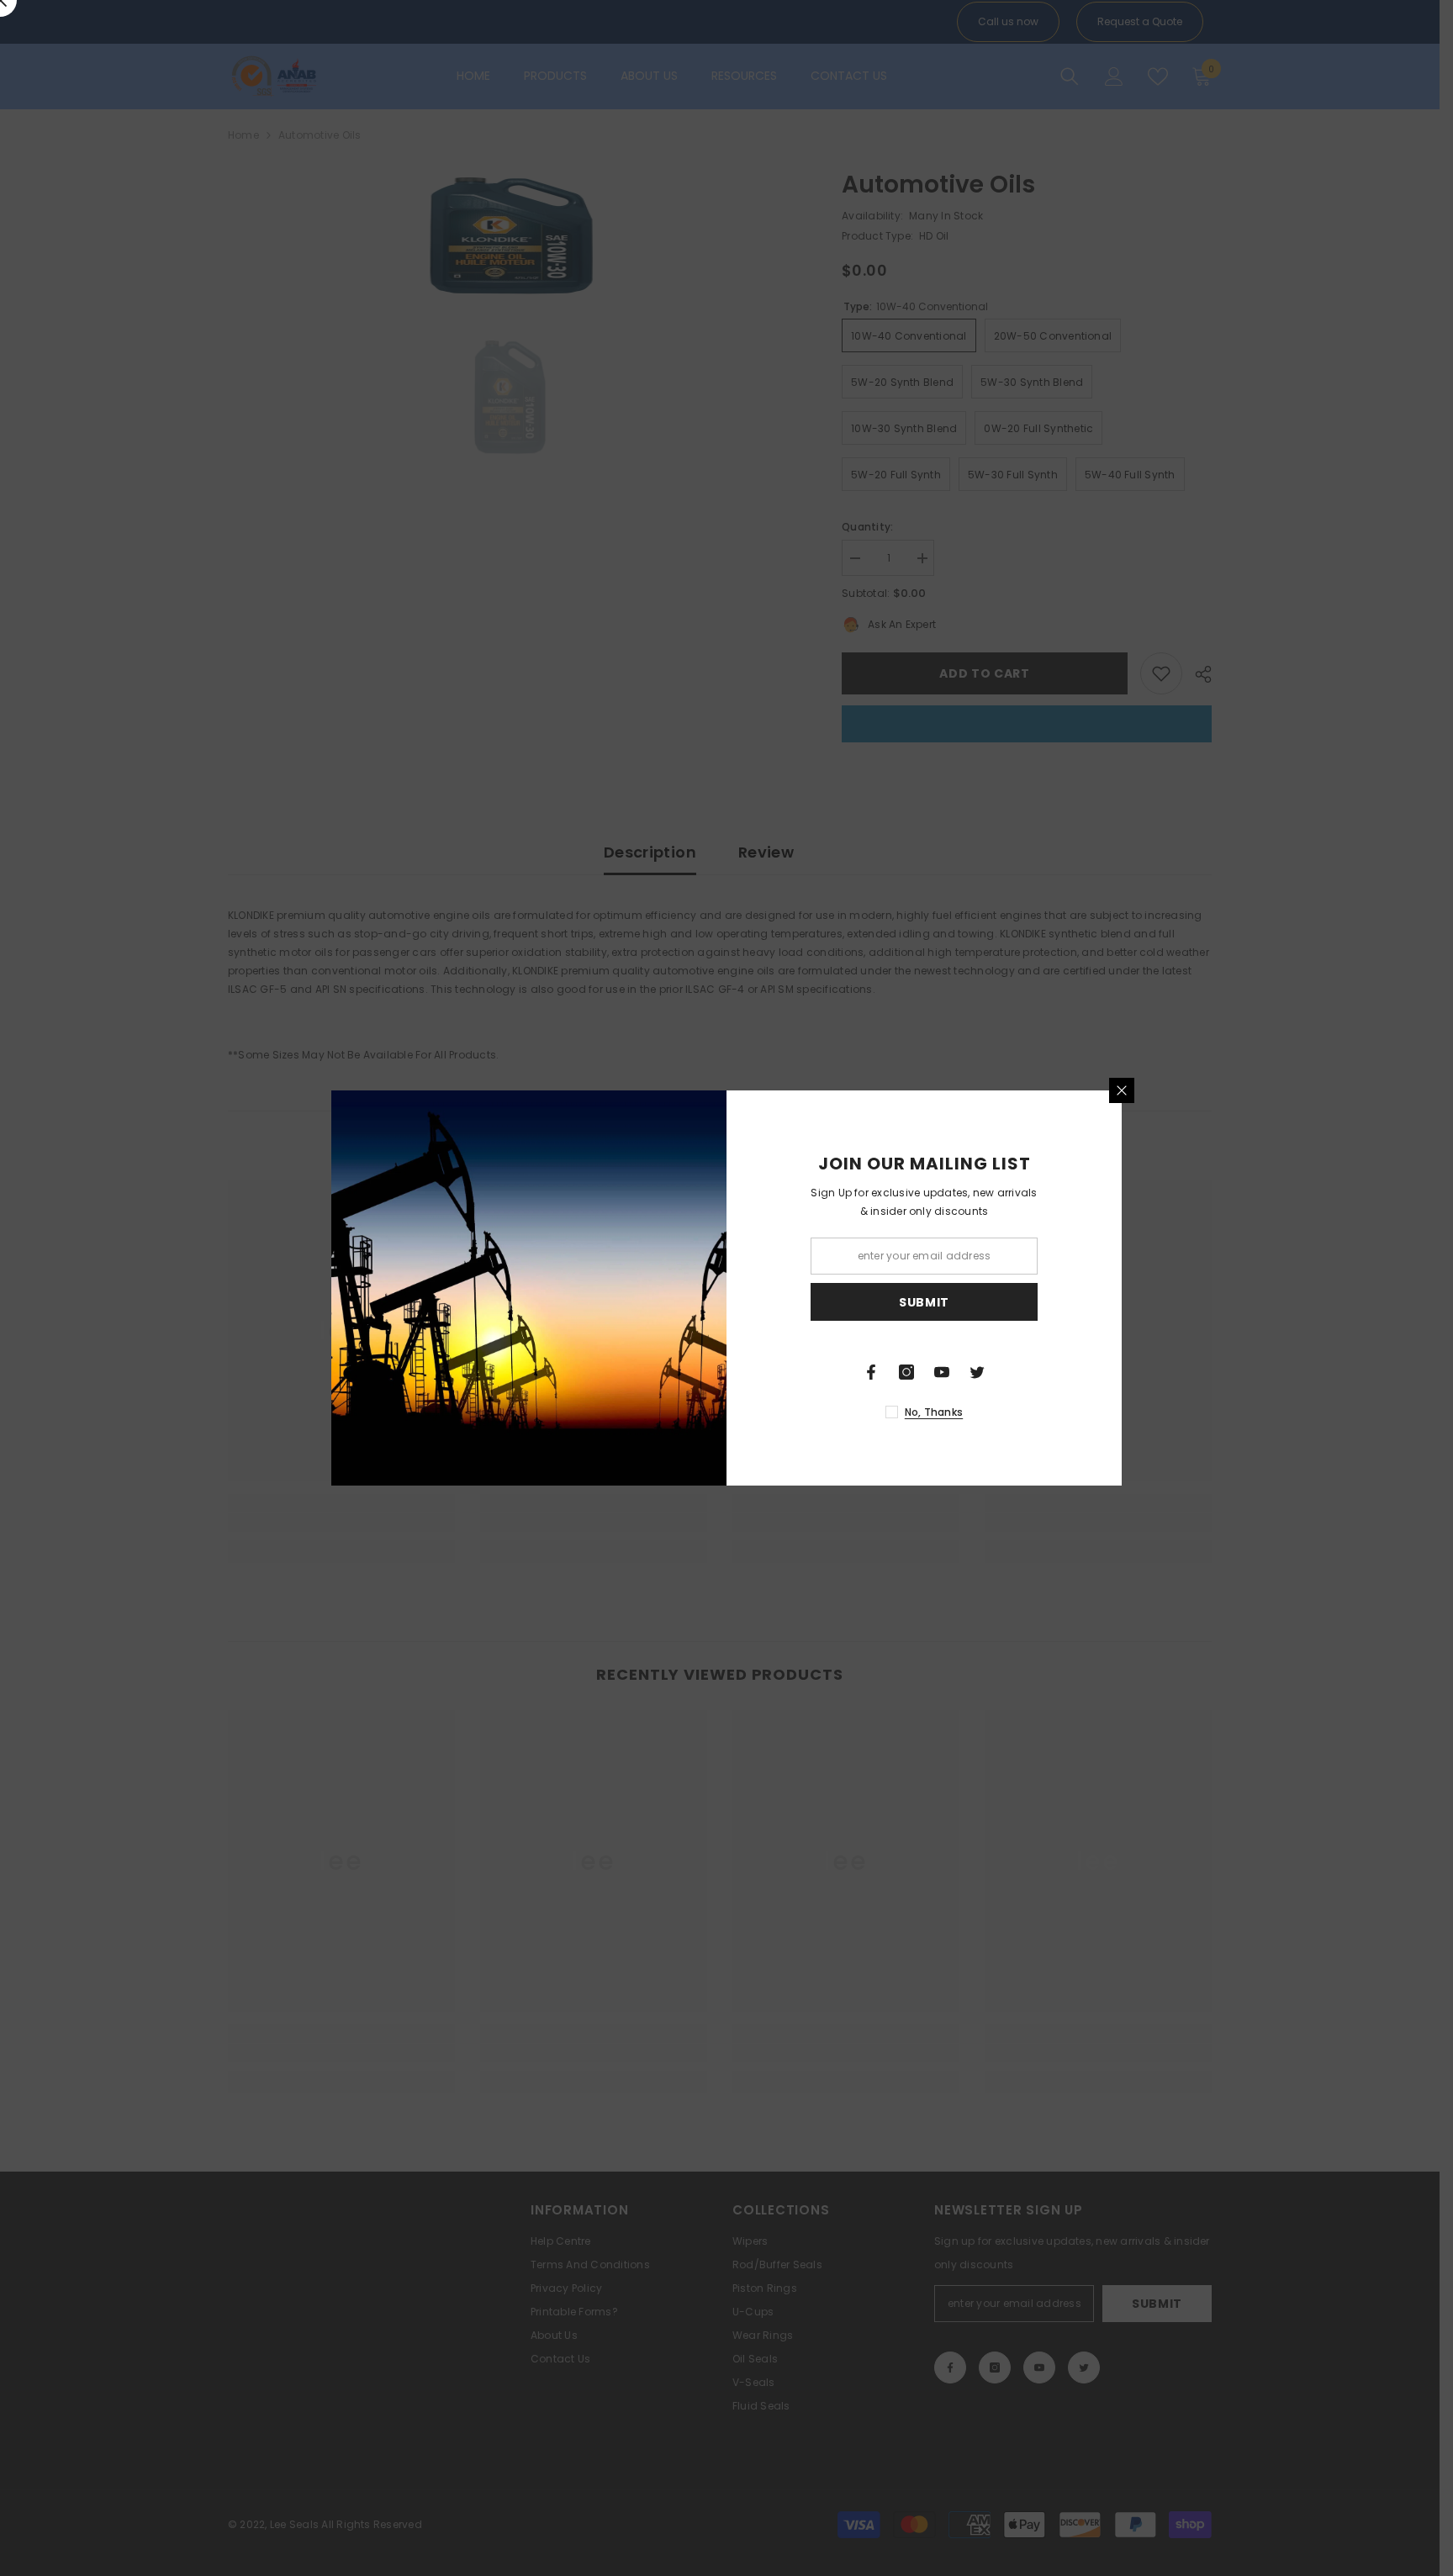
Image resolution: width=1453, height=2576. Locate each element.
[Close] (1122, 1090)
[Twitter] (977, 1372)
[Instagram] (906, 1372)
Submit (924, 1302)
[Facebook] (871, 1372)
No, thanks (934, 1412)
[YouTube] (942, 1372)
